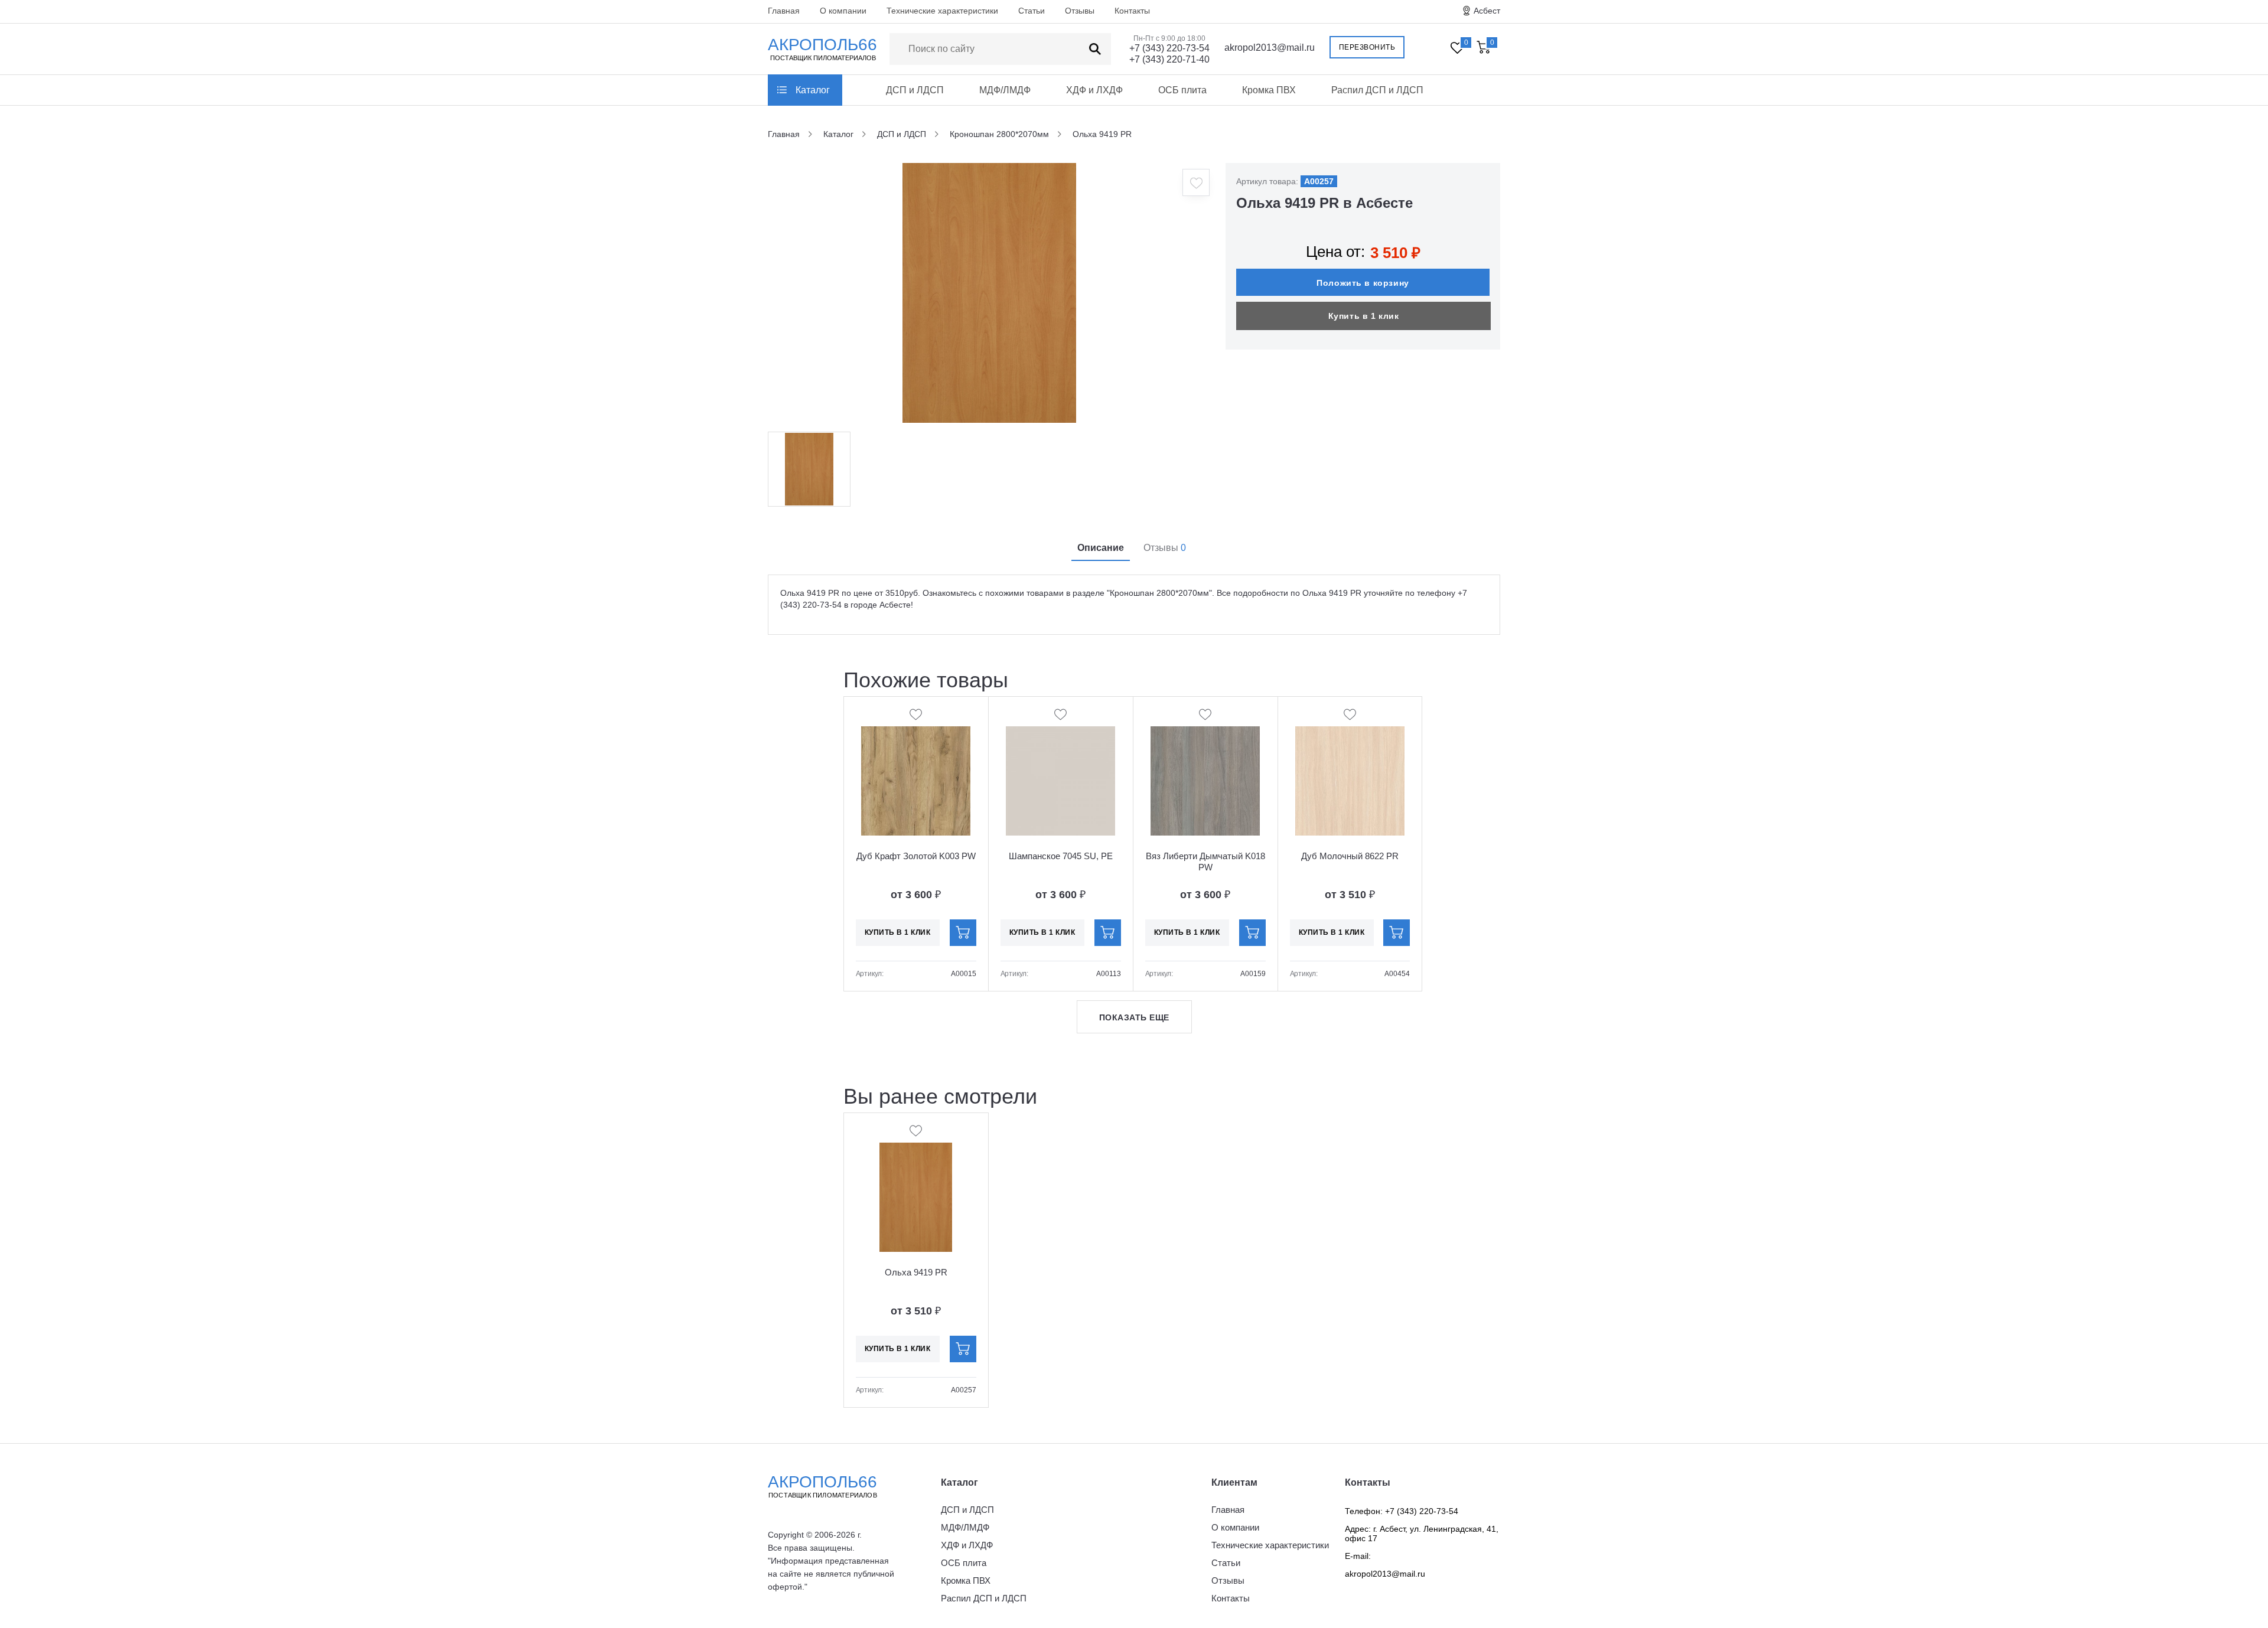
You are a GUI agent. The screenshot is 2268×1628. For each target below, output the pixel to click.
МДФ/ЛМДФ (1005, 90)
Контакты (1132, 11)
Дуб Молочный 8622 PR (1350, 856)
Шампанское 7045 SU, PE (1061, 856)
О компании (843, 11)
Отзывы (1080, 11)
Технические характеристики (942, 11)
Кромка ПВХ (1269, 90)
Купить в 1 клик (1364, 316)
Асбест (1487, 11)
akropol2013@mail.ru (1270, 48)
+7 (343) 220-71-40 (1169, 59)
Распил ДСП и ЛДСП (1377, 90)
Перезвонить (1367, 47)
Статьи (1032, 11)
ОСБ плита (1182, 90)
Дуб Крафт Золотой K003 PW (916, 856)
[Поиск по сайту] (1095, 49)
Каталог (813, 90)
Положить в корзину (1363, 283)
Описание (1101, 548)
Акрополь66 (822, 1486)
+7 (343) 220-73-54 (1169, 48)
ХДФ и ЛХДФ (1094, 90)
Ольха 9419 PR (916, 1272)
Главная (784, 11)
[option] (989, 293)
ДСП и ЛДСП (915, 90)
